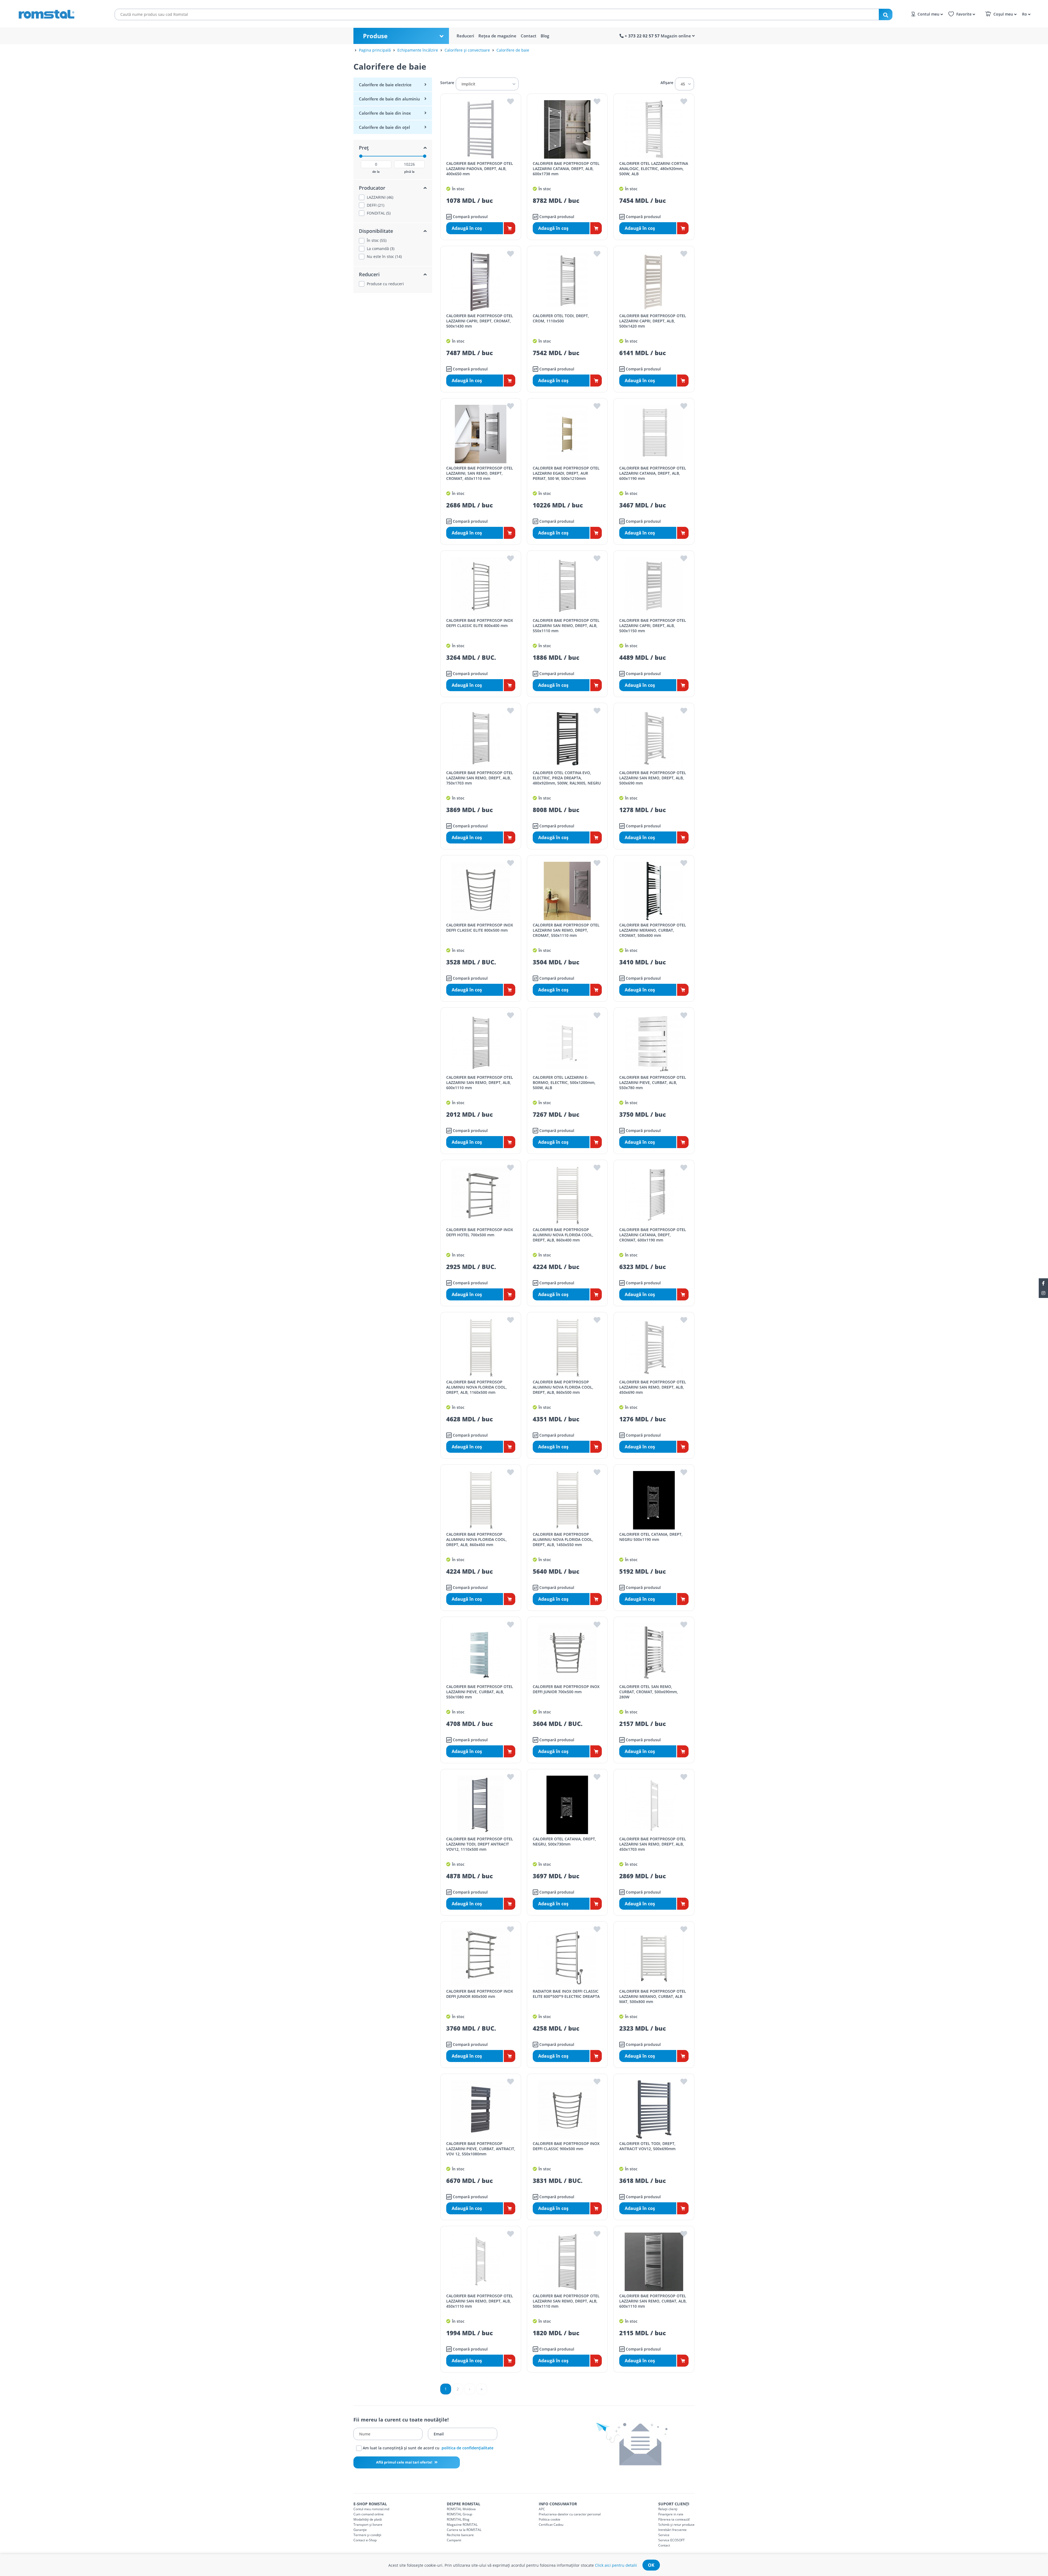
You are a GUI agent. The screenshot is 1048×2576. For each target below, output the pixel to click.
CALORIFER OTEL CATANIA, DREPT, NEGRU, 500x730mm (564, 1841)
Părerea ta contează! (674, 2519)
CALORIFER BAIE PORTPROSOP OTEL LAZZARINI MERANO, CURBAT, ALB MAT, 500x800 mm (653, 1996)
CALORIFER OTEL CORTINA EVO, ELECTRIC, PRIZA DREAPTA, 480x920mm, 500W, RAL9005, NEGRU (567, 778)
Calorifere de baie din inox (385, 113)
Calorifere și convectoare (467, 50)
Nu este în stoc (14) (384, 257)
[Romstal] (57, 13)
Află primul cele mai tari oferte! (405, 2462)
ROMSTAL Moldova (461, 2509)
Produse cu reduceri (385, 284)
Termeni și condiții (367, 2535)
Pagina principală (375, 50)
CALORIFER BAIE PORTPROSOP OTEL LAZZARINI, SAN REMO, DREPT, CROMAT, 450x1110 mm (480, 473)
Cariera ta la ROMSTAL (464, 2530)
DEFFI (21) (376, 205)
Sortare (447, 83)
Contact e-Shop (365, 2540)
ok (651, 2565)
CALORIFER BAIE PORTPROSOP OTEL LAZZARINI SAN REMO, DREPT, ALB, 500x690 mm (653, 778)
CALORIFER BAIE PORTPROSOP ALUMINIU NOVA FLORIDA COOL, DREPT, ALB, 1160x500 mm (477, 1387)
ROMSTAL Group (459, 2514)
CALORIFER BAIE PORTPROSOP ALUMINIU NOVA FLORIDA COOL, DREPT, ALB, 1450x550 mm (563, 1539)
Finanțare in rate (671, 2514)
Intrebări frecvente (672, 2530)
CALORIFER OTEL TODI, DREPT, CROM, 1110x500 (561, 318)
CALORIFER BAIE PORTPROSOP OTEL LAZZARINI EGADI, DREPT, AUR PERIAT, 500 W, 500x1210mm (566, 473)
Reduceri (465, 36)
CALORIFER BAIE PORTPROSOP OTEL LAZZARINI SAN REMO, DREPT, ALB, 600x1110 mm (480, 1082)
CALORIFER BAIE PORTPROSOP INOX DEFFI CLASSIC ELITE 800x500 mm (480, 928)
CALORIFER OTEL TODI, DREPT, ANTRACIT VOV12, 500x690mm (647, 2146)
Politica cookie (550, 2519)
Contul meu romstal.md (371, 2509)
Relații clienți (668, 2509)
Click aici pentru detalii (616, 2565)
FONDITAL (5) (379, 213)
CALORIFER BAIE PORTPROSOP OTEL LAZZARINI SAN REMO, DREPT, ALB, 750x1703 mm (480, 778)
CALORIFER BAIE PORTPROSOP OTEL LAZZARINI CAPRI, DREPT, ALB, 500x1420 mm (653, 321)
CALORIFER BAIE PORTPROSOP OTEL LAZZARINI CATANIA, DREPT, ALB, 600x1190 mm (653, 473)
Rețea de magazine (497, 36)
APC (542, 2509)
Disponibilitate (376, 231)
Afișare (667, 83)
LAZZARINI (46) (380, 197)
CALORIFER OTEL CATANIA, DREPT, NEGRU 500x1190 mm (651, 1537)
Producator (372, 188)
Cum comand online (369, 2514)
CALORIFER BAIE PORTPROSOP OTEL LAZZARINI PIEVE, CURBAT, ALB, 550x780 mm (653, 1082)
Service (664, 2535)
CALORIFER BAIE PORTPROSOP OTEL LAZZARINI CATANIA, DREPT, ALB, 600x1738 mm (566, 169)
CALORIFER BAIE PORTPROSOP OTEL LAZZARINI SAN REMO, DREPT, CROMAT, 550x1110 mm (566, 930)
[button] (1025, 14)
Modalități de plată (368, 2519)
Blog (545, 36)
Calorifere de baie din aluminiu (389, 99)
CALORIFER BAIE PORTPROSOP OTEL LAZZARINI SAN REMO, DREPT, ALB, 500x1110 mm (566, 2301)
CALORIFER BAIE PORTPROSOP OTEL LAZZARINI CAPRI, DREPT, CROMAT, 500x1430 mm (480, 321)
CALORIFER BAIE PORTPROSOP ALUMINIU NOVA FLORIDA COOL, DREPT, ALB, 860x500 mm (563, 1387)
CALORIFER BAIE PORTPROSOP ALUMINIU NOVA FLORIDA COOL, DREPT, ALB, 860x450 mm (477, 1539)
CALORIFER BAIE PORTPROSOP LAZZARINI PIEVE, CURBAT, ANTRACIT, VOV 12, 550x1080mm (481, 2149)
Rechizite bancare (460, 2535)
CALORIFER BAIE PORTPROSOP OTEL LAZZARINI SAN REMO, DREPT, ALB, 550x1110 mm (566, 626)
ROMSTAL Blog (458, 2519)
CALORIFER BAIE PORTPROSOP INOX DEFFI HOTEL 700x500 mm (480, 1232)
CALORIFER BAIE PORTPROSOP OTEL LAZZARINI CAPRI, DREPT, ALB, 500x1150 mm (653, 626)
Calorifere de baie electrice (385, 85)
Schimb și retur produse (676, 2525)
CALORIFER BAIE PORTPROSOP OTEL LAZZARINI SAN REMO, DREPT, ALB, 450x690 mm (653, 1387)
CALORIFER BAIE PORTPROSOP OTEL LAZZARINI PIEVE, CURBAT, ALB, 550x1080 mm (480, 1692)
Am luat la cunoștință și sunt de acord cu (428, 2448)
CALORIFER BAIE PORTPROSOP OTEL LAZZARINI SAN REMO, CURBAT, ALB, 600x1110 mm (653, 2301)
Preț (364, 148)
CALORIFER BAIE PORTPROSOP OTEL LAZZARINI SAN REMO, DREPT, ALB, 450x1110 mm (480, 2301)
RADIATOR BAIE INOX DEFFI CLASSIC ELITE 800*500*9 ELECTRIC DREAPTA (566, 1994)
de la (376, 172)
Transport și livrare (368, 2525)
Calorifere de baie (513, 50)
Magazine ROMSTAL (462, 2525)
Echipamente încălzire (418, 50)
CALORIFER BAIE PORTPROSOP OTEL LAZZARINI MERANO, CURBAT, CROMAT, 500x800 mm (653, 930)
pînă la (409, 172)
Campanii (454, 2540)
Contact (529, 36)
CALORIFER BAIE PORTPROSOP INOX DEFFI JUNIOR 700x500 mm (566, 1689)
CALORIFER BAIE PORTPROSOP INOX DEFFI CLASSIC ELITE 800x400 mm (480, 623)
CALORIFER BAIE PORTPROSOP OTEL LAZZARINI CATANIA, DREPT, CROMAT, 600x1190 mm (653, 1235)
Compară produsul (470, 217)
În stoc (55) (377, 240)
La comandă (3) (381, 249)
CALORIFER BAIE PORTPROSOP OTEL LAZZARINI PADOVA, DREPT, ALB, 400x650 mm (480, 169)
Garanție (360, 2530)
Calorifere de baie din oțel (384, 127)
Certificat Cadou (551, 2525)
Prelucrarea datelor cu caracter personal (570, 2514)
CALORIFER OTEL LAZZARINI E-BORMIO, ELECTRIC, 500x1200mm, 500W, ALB (564, 1082)
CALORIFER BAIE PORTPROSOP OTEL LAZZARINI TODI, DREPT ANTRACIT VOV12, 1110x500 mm (480, 1844)
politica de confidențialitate (468, 2448)
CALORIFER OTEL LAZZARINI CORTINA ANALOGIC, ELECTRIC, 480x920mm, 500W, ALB (654, 169)
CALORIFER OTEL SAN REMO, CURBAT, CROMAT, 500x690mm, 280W (649, 1692)
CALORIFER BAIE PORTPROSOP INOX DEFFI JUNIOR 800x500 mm (480, 1994)
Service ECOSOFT (672, 2540)
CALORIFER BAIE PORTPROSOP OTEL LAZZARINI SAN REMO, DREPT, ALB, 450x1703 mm (653, 1844)
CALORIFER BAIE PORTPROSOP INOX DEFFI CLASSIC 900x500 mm (566, 2146)
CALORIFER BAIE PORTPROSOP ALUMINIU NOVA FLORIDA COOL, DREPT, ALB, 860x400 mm (563, 1235)
